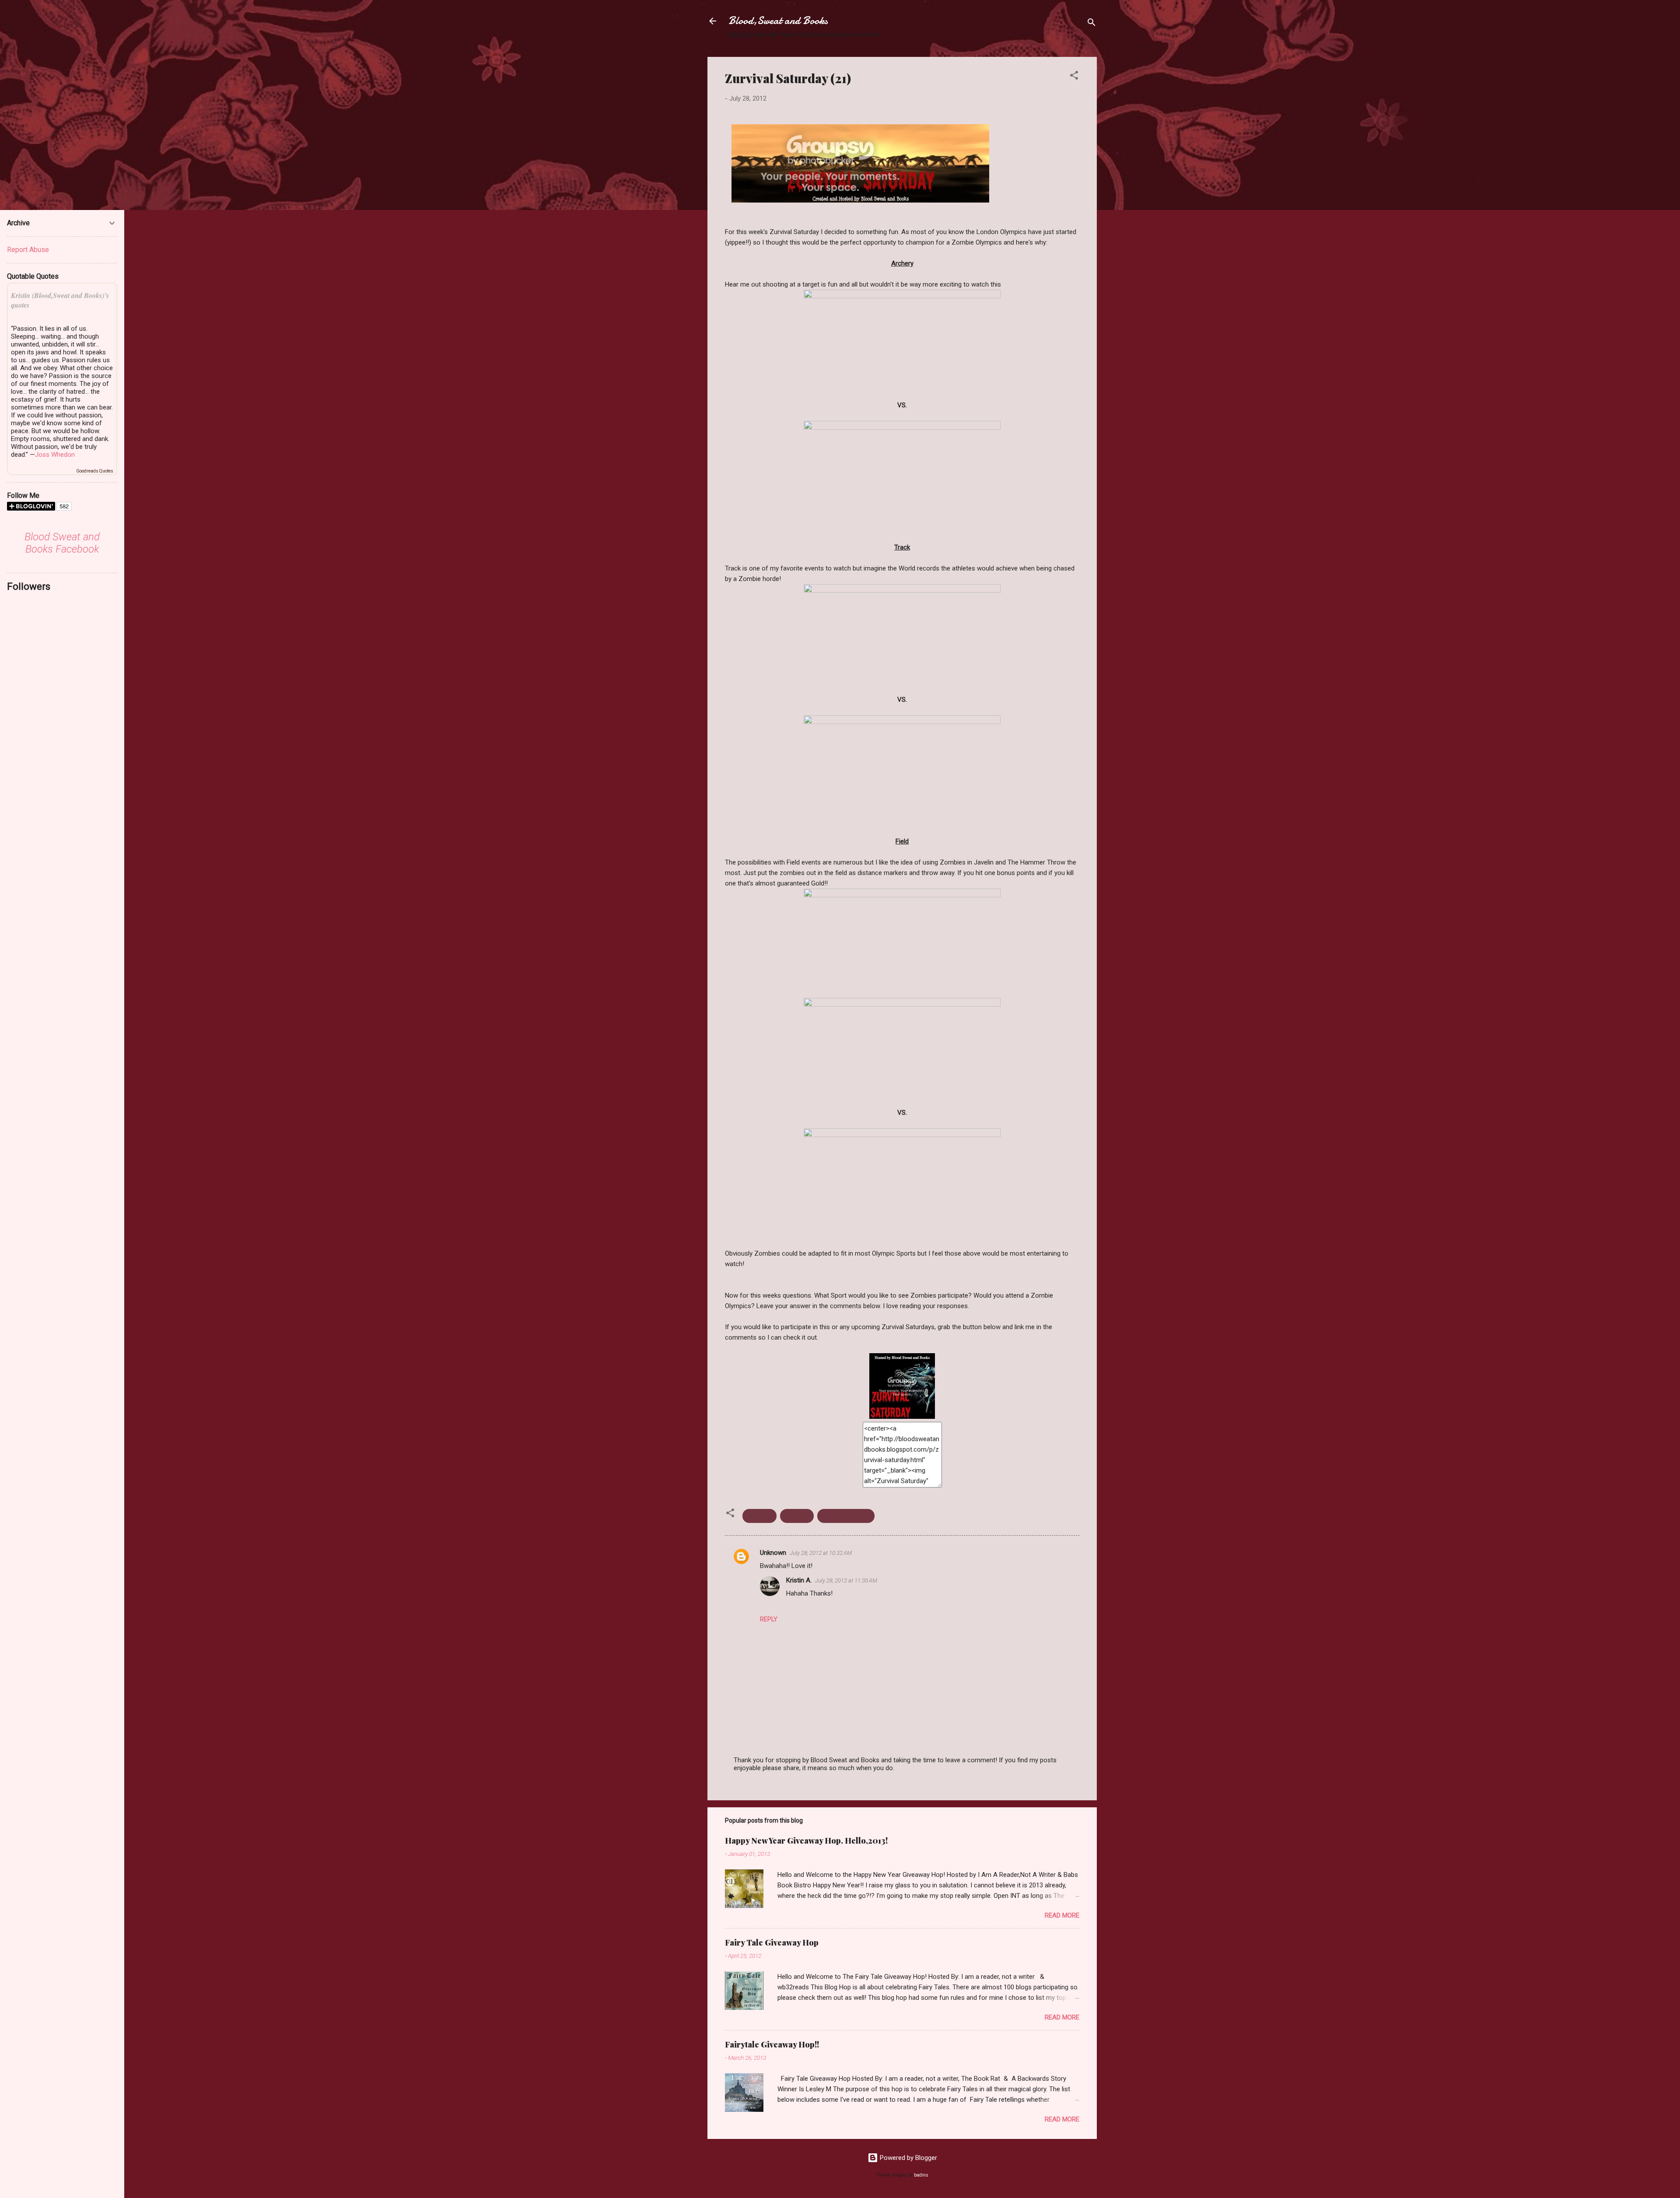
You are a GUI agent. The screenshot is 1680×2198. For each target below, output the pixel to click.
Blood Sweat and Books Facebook (62, 543)
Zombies (797, 1516)
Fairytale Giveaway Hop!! (772, 2044)
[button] (1074, 77)
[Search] (1092, 24)
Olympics (759, 1516)
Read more (1062, 1915)
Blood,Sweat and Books (778, 21)
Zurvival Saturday (846, 1516)
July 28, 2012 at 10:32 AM (821, 1553)
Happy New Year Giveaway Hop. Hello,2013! (806, 1841)
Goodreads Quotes (95, 471)
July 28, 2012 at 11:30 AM (846, 1580)
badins (921, 2175)
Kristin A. (799, 1580)
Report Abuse (28, 250)
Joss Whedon (55, 455)
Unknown (773, 1553)
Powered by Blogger (908, 2158)
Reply (769, 1619)
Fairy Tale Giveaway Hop (772, 1942)
